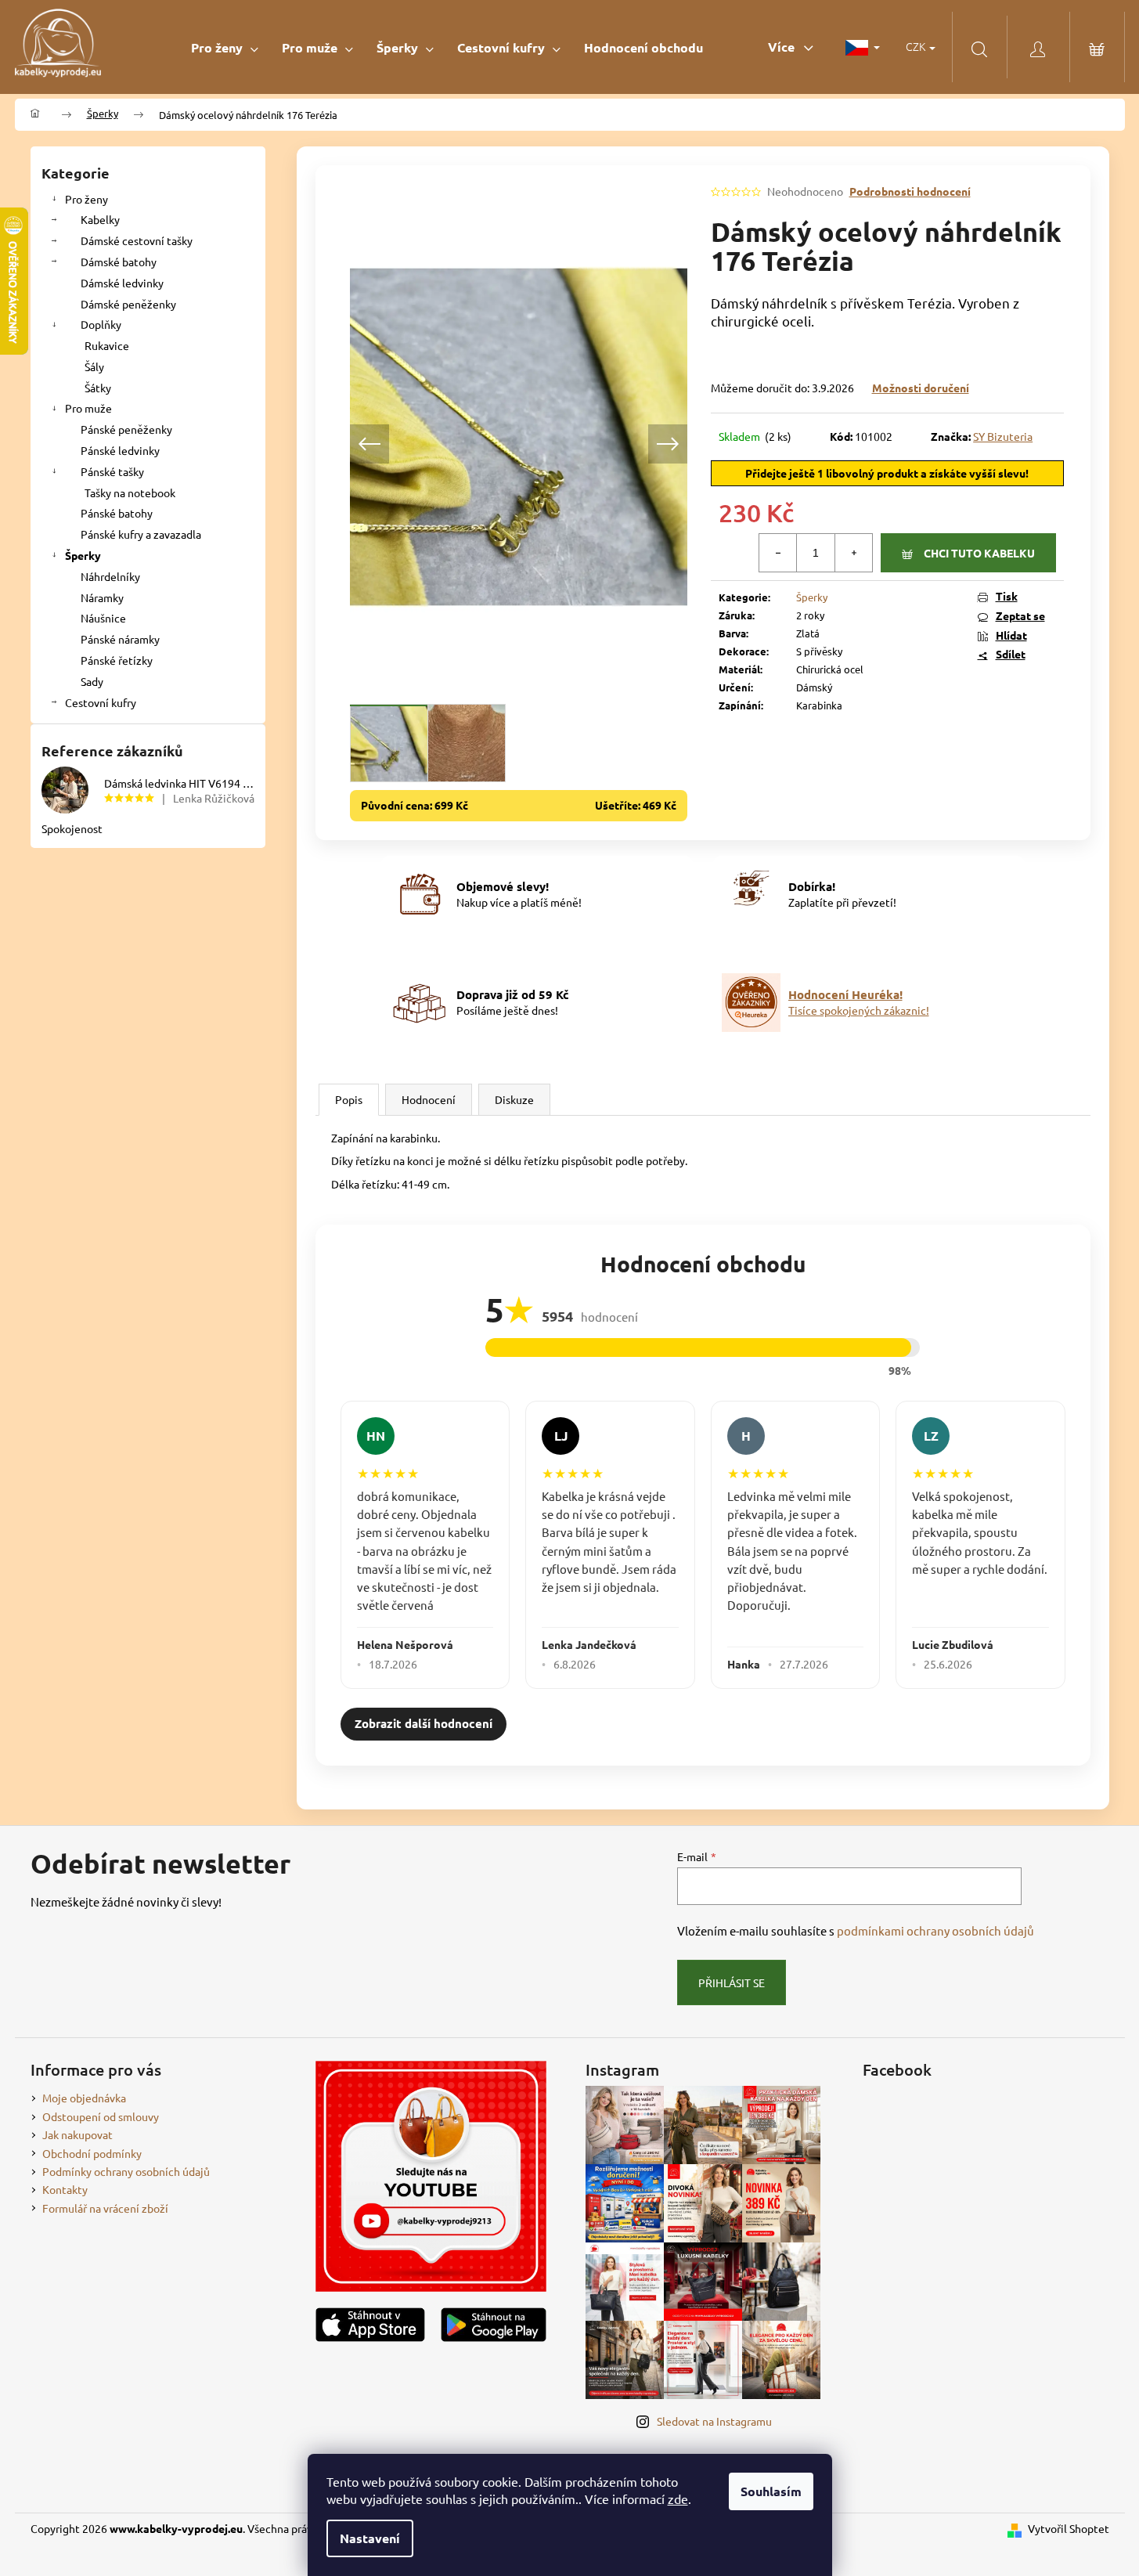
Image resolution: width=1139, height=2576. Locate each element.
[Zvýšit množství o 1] (853, 553)
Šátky (98, 388)
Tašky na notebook (130, 492)
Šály (94, 366)
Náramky (102, 597)
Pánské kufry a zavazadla (141, 534)
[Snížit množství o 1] (778, 553)
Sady (92, 681)
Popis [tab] (349, 1099)
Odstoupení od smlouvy (101, 2116)
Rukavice (107, 345)
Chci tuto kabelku (979, 553)
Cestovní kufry (101, 702)
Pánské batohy (117, 513)
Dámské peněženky (128, 304)
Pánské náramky (120, 639)
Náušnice (103, 618)
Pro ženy (87, 199)
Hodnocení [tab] (429, 1099)
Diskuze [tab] (514, 1099)
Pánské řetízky (117, 660)
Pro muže (88, 408)
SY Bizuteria (1003, 436)
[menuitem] (225, 47)
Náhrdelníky (110, 576)
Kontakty (65, 2189)
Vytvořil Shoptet (1069, 2528)
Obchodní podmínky (92, 2153)
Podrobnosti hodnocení (910, 191)
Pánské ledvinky (120, 450)
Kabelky (100, 219)
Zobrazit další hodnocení (424, 1723)
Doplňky (101, 324)
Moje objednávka (84, 2098)
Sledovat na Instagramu (714, 2421)
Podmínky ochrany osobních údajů (126, 2171)
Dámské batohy (119, 262)
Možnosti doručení (921, 388)
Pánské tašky (112, 471)
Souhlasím (771, 2491)
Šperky (83, 555)
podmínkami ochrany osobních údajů (935, 1930)
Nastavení (370, 2538)
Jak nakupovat (77, 2134)
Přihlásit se (732, 1983)
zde (678, 2498)
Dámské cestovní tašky (137, 240)
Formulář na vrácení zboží (105, 2208)
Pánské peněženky (126, 429)
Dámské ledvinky (122, 283)
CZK (917, 46)
